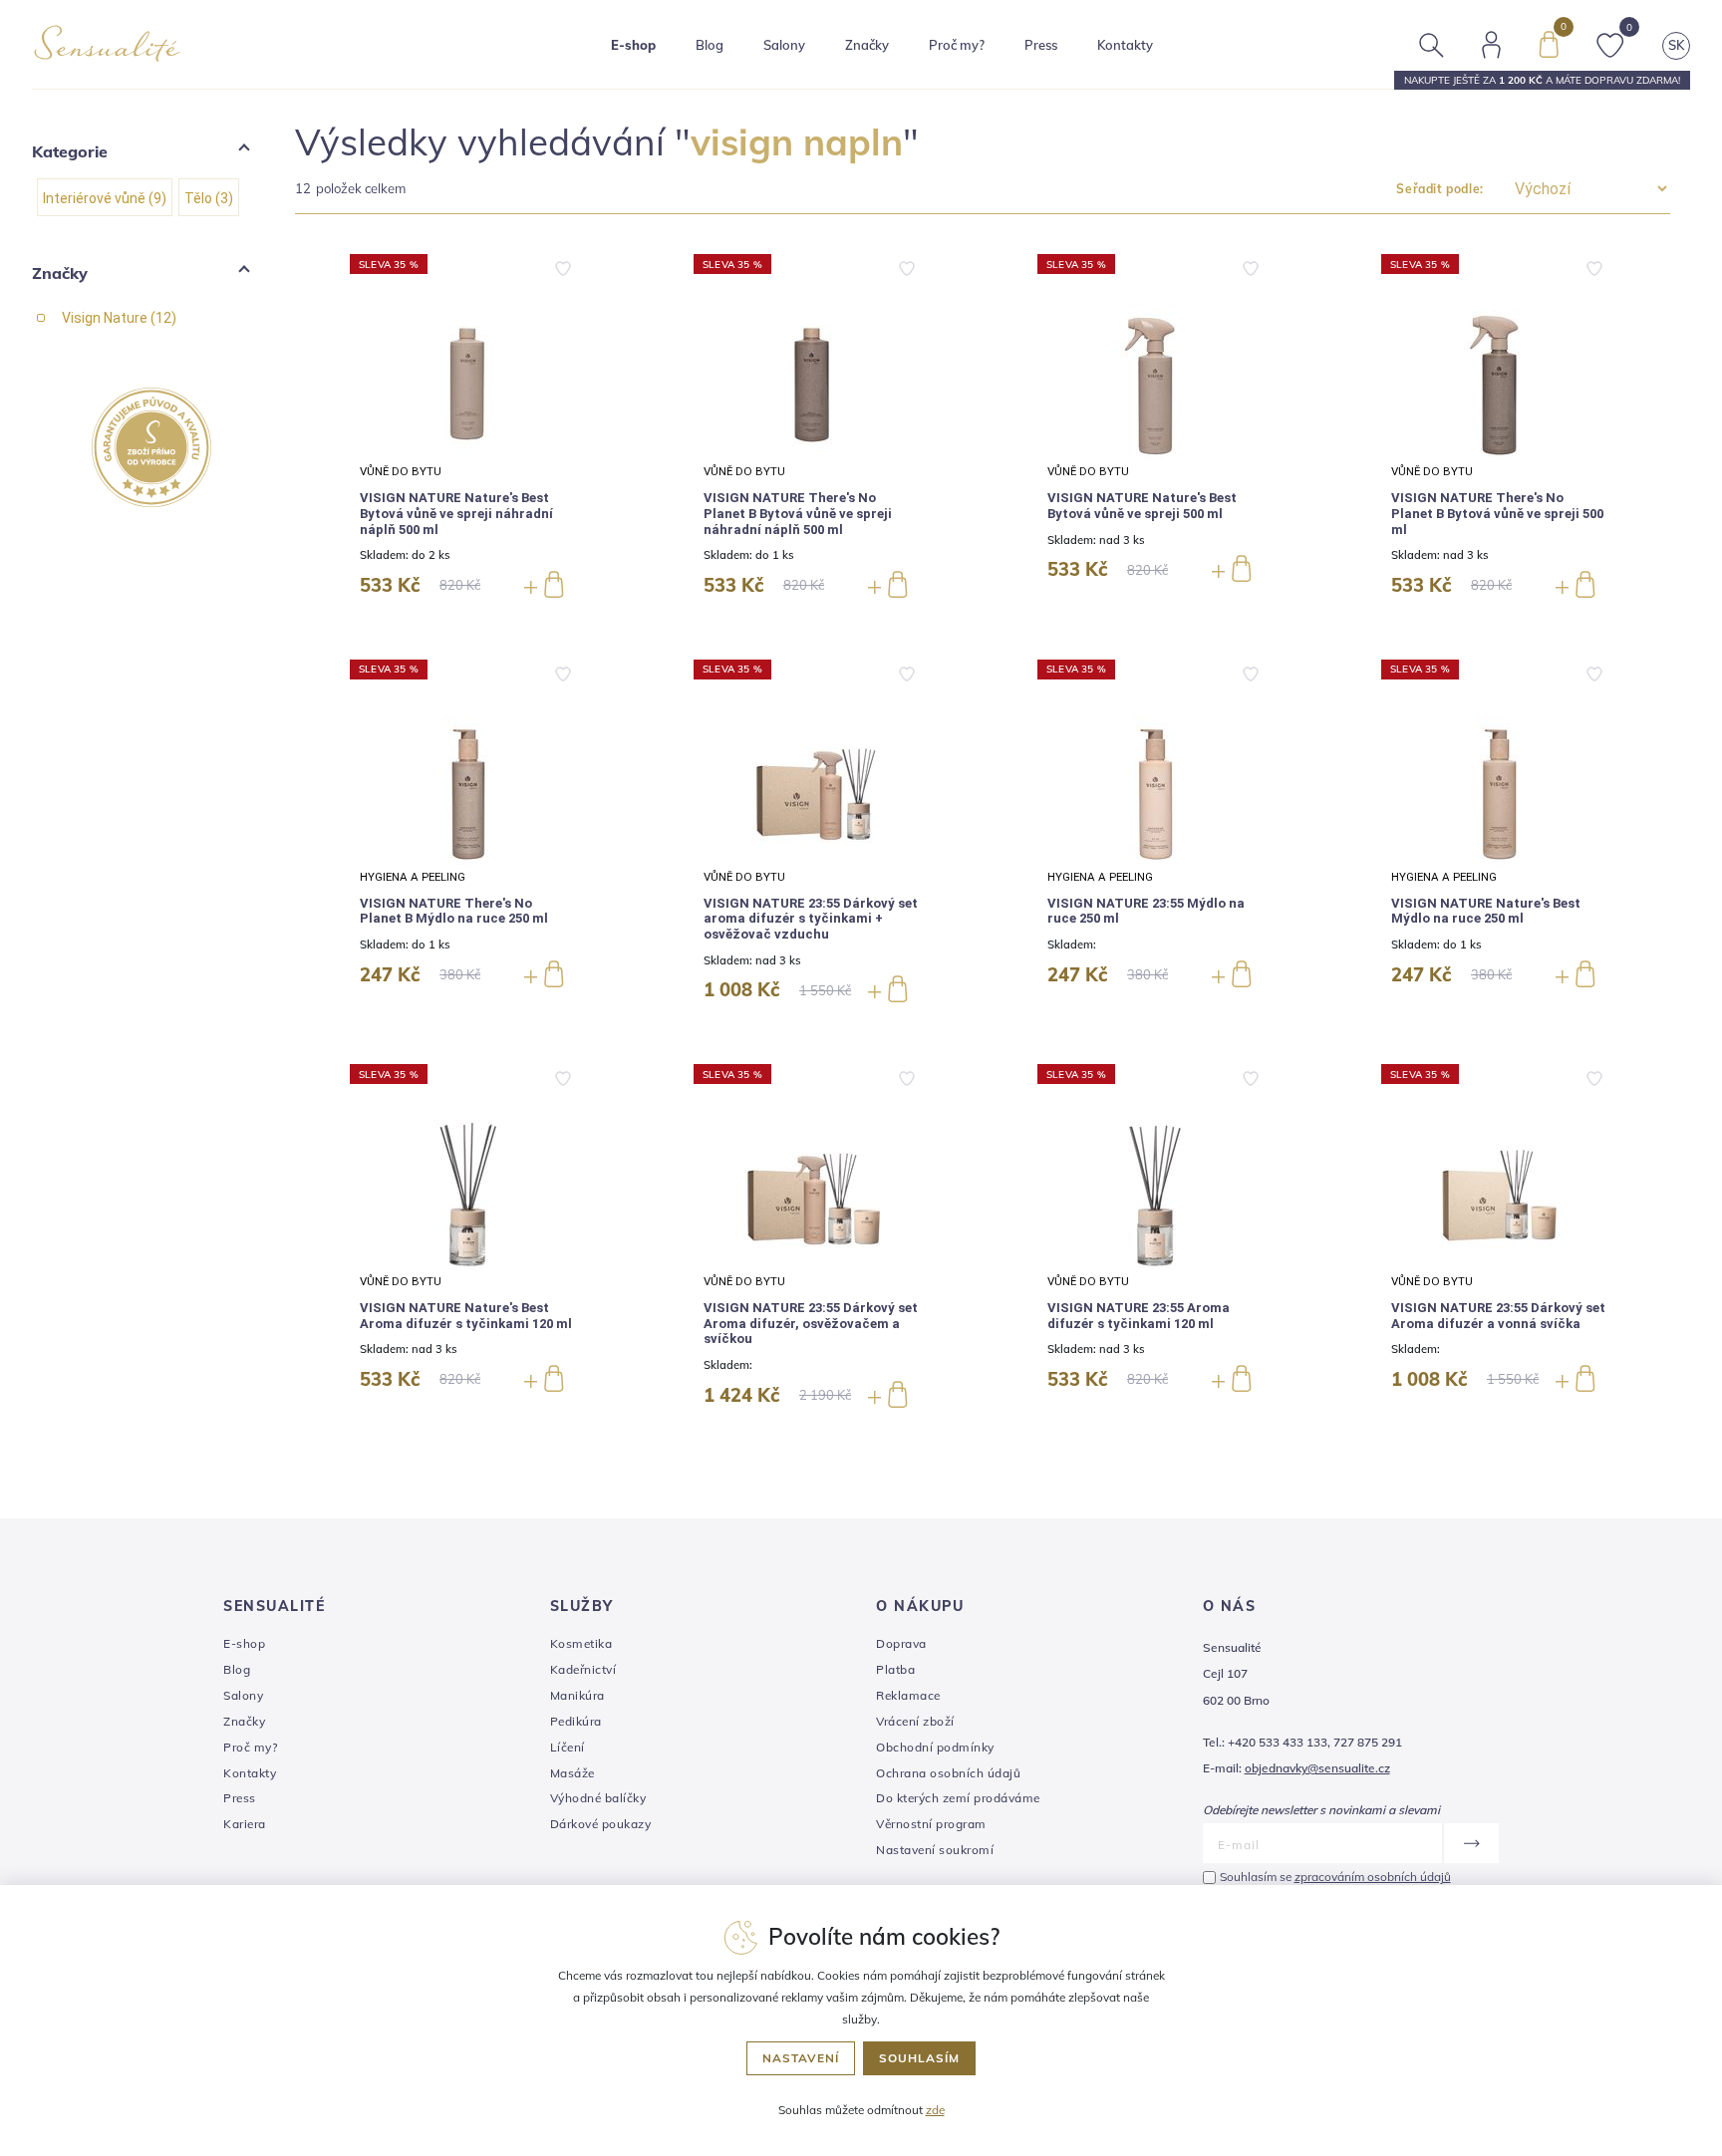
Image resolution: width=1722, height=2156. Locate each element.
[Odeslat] (1470, 1843)
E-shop (244, 1643)
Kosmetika (581, 1643)
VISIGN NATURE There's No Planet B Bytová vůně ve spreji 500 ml (1497, 513)
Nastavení (801, 2058)
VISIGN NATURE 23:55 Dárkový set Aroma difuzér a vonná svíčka (1498, 1316)
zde (935, 2110)
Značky (867, 45)
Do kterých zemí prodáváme (958, 1798)
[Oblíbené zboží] (1610, 43)
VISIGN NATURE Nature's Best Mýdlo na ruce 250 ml (1486, 911)
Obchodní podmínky (935, 1747)
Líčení (568, 1747)
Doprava (901, 1643)
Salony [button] (784, 45)
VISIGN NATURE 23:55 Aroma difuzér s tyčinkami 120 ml (1139, 1316)
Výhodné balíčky (598, 1798)
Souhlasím (919, 2058)
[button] (983, 189)
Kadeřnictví (583, 1669)
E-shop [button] (633, 45)
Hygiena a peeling (413, 877)
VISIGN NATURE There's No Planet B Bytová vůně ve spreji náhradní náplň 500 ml (798, 513)
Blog (710, 45)
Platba (895, 1669)
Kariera (245, 1824)
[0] (1549, 43)
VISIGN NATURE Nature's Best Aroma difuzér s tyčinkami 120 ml (466, 1316)
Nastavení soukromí (935, 1850)
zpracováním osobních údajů (1373, 1877)
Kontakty (1125, 45)
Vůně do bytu (401, 471)
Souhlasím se (1335, 1877)
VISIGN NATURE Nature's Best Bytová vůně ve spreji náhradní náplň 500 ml (456, 513)
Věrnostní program (931, 1824)
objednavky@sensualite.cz (1317, 1768)
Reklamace (908, 1695)
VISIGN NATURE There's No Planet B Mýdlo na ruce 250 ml (454, 911)
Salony (243, 1695)
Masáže (573, 1773)
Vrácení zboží (915, 1721)
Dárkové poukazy (601, 1824)
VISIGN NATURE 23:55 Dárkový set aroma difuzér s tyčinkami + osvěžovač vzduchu (811, 919)
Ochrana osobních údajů (948, 1773)
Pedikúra (576, 1721)
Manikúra (577, 1695)
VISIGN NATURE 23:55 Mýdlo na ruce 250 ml (1146, 911)
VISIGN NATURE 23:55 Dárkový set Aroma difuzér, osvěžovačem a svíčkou (811, 1323)
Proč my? (957, 45)
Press (1041, 45)
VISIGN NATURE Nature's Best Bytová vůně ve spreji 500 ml (1142, 506)
